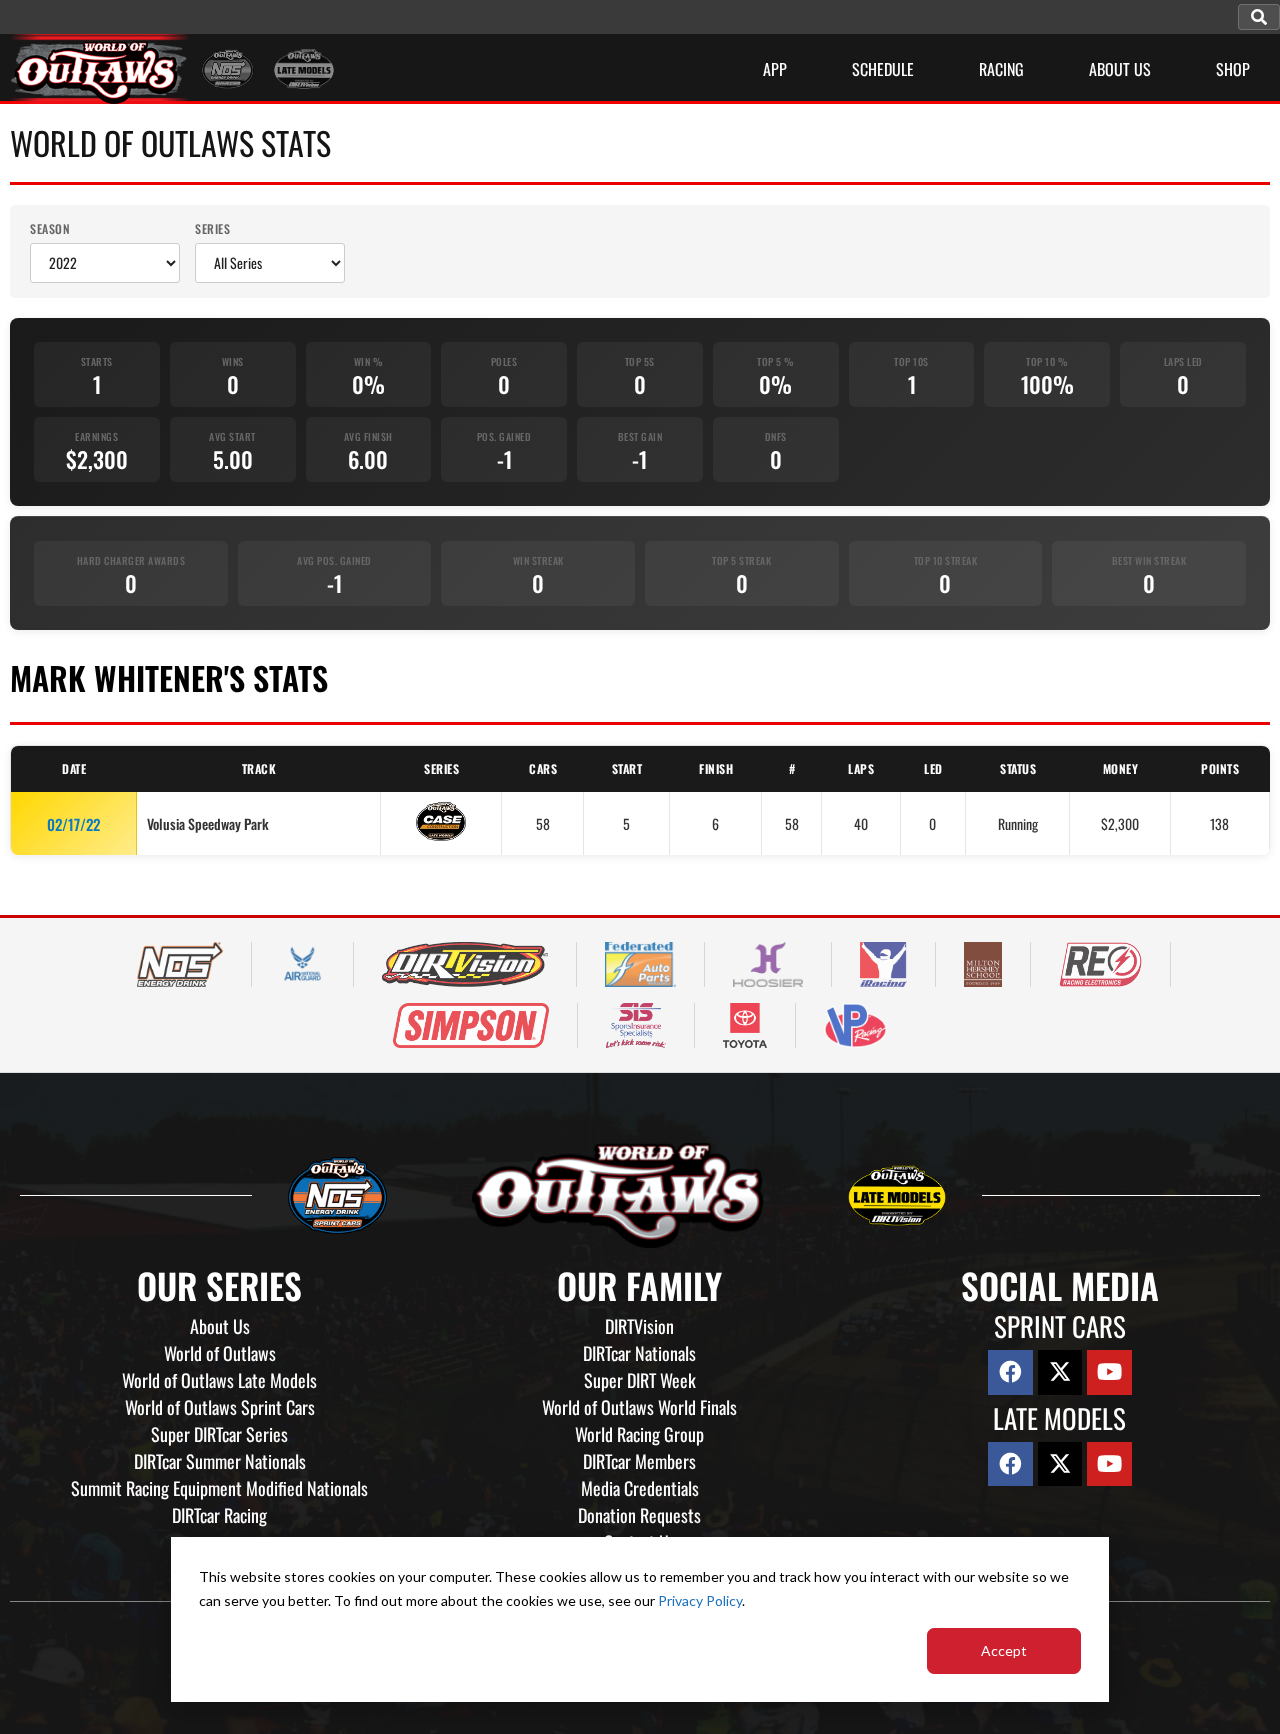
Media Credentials (640, 1488)
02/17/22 (73, 824)
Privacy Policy (700, 1600)
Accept (1004, 1650)
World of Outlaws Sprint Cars (220, 1407)
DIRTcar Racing (219, 1515)
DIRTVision (639, 1326)
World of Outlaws (220, 1353)
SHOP (1233, 69)
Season (50, 228)
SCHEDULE (883, 69)
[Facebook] (1010, 1372)
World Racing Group (639, 1434)
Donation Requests (639, 1515)
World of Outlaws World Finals (639, 1407)
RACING (1001, 69)
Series (212, 228)
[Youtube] (1109, 1372)
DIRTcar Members (639, 1461)
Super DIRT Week (640, 1380)
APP (775, 69)
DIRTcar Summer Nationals (220, 1461)
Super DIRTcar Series (219, 1434)
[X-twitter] (1060, 1372)
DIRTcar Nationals (639, 1353)
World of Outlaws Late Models (219, 1380)
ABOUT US (1120, 69)
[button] (1259, 17)
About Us (220, 1326)
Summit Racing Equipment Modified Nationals (219, 1488)
